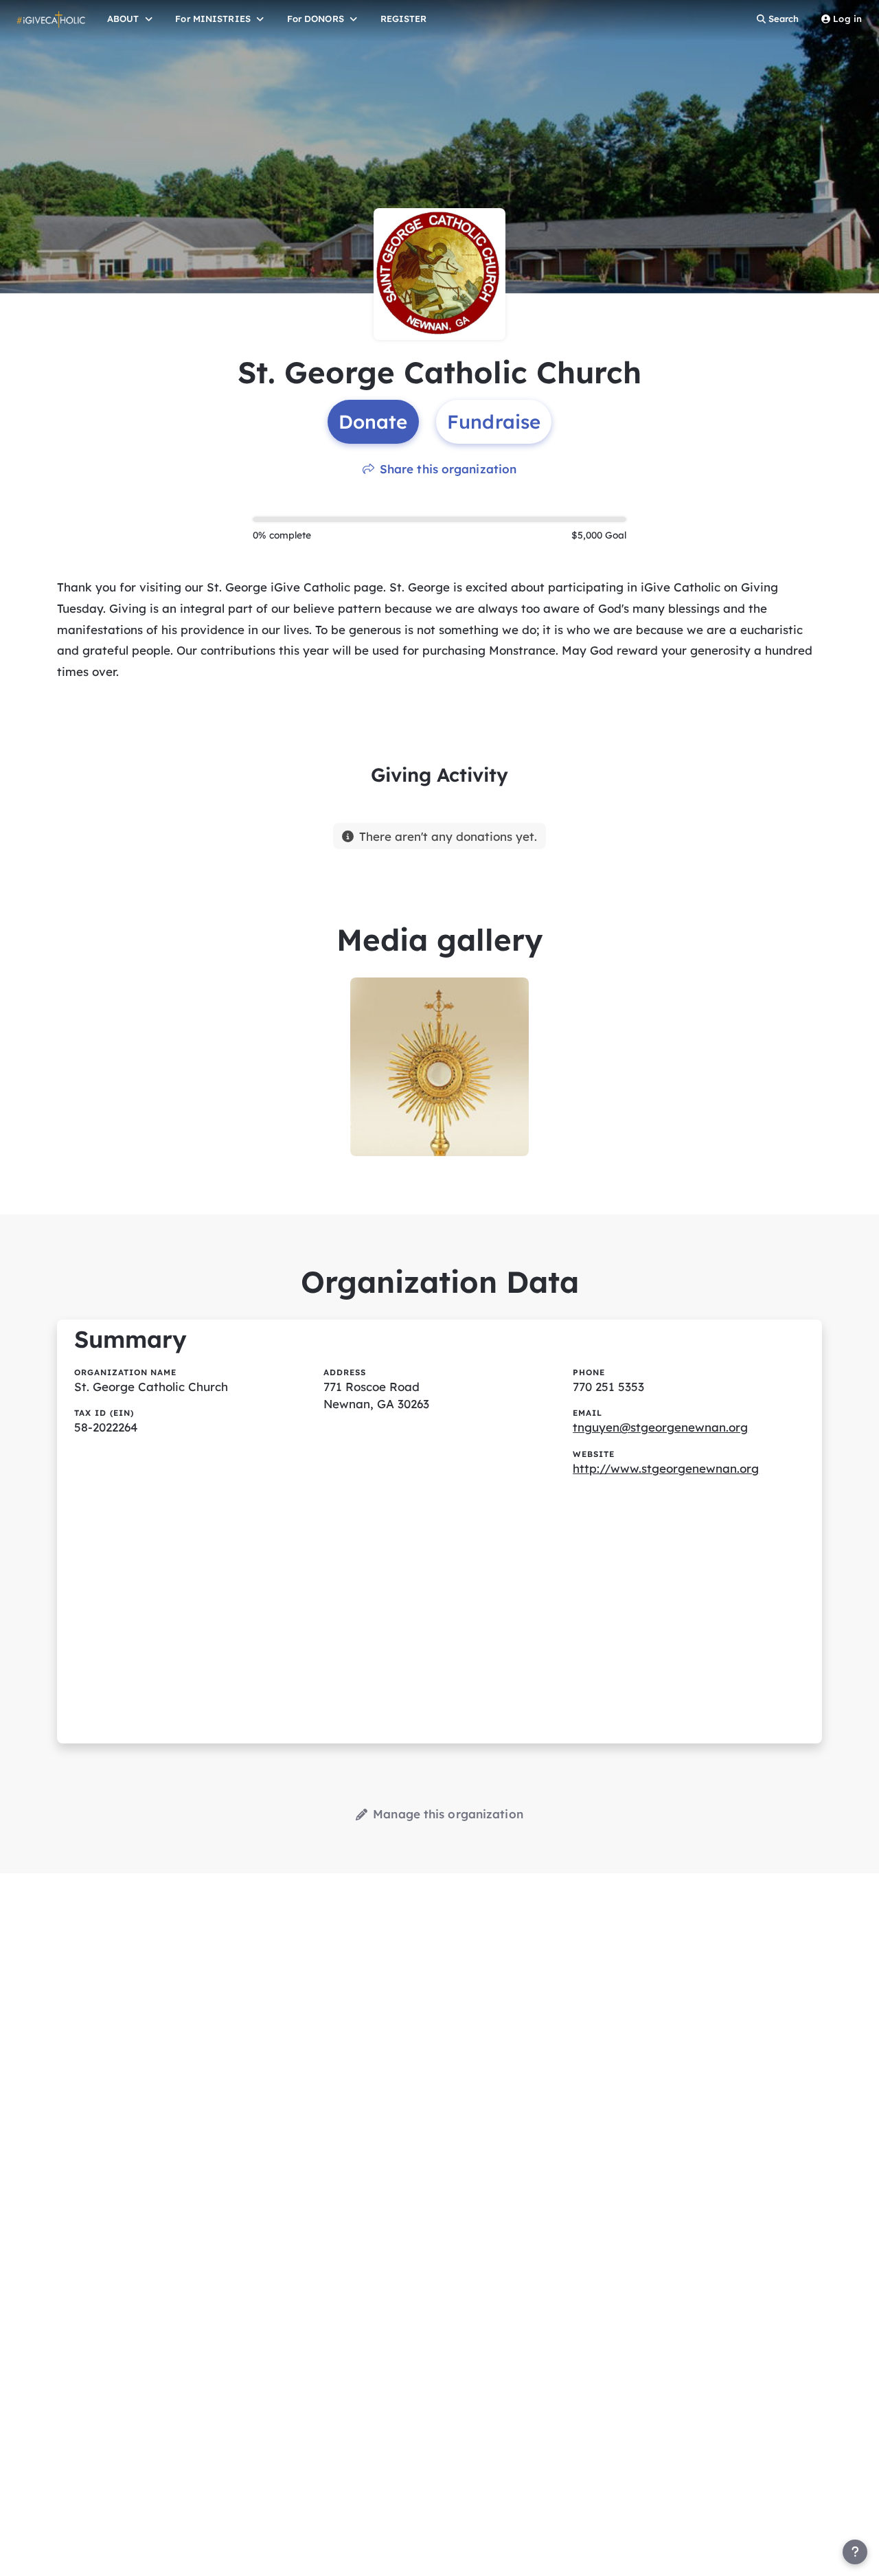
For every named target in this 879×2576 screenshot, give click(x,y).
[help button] (855, 2552)
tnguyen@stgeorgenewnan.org (660, 1427)
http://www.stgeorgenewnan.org (666, 1468)
